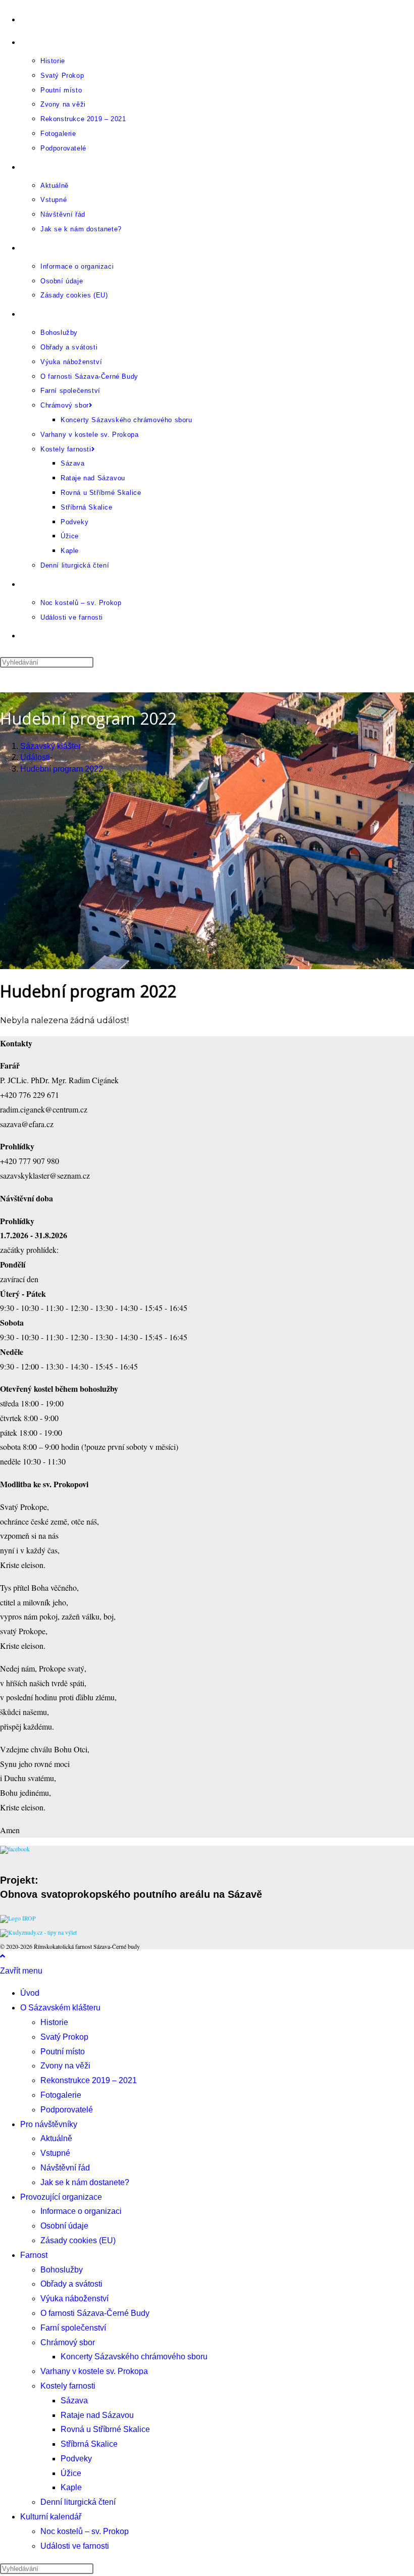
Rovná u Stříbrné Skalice (105, 2429)
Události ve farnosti (75, 2546)
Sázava (74, 2401)
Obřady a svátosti (71, 2284)
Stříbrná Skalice (89, 2444)
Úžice (71, 2473)
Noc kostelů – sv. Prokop (85, 2531)
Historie (54, 2022)
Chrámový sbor (68, 2342)
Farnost (34, 2255)
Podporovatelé (67, 2110)
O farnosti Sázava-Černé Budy (95, 2313)
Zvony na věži (65, 2066)
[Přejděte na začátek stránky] (3, 1956)
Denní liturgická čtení (78, 2502)
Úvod (30, 1993)
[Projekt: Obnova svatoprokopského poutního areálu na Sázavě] (18, 1918)
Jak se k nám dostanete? (85, 2182)
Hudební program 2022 (62, 769)
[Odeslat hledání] (99, 2571)
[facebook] (15, 1849)
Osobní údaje (64, 2226)
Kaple (71, 2487)
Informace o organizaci (81, 2211)
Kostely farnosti (68, 2386)
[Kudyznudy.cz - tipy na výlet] (38, 1932)
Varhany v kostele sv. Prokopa (94, 2371)
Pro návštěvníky (49, 2124)
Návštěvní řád (65, 2168)
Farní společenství (73, 2328)
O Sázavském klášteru (60, 2008)
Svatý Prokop (64, 2037)
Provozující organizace (61, 2197)
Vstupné (55, 2153)
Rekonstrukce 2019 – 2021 (89, 2080)
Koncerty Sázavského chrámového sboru (134, 2357)
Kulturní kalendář (51, 2517)
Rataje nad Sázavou (97, 2415)
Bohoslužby (62, 2270)
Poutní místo (63, 2052)
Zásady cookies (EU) (78, 2240)
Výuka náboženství (74, 2299)
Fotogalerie (61, 2095)
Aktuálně (56, 2138)
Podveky (76, 2459)
